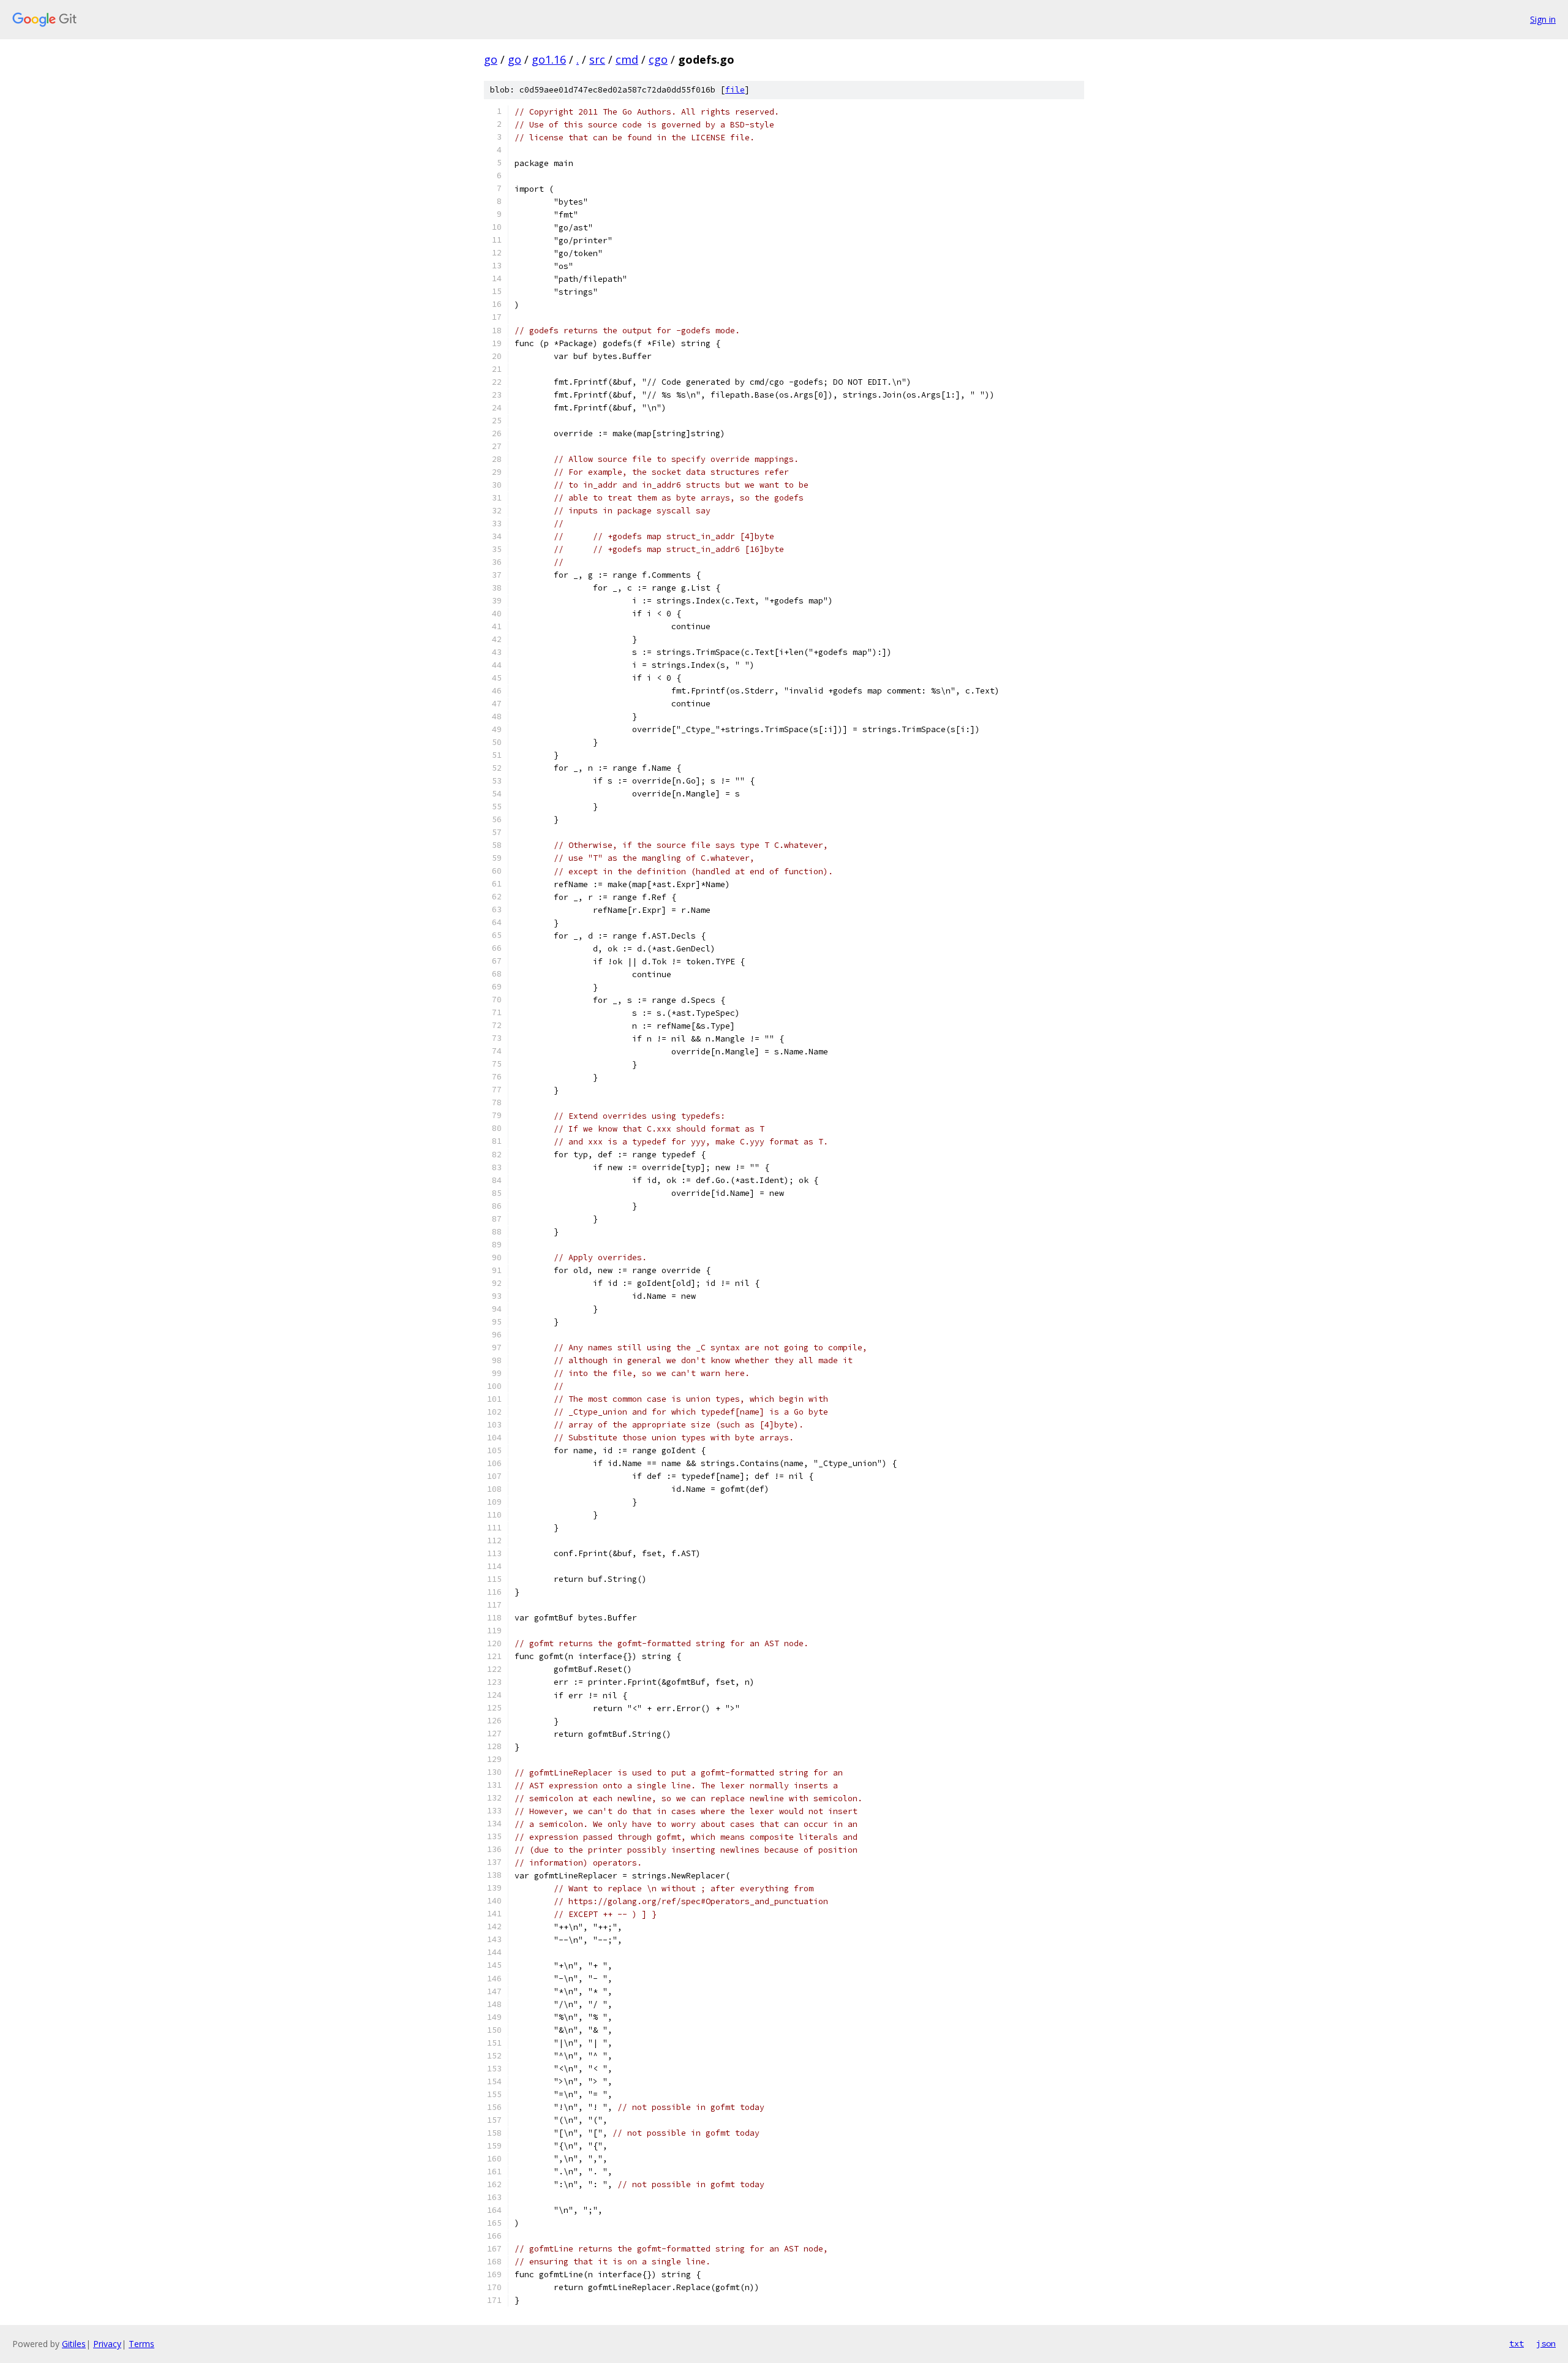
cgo (658, 59)
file (735, 90)
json (1546, 2343)
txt (1517, 2343)
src (597, 59)
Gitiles (74, 2344)
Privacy (107, 2344)
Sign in (1543, 19)
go (491, 59)
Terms (141, 2344)
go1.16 (549, 59)
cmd (627, 59)
